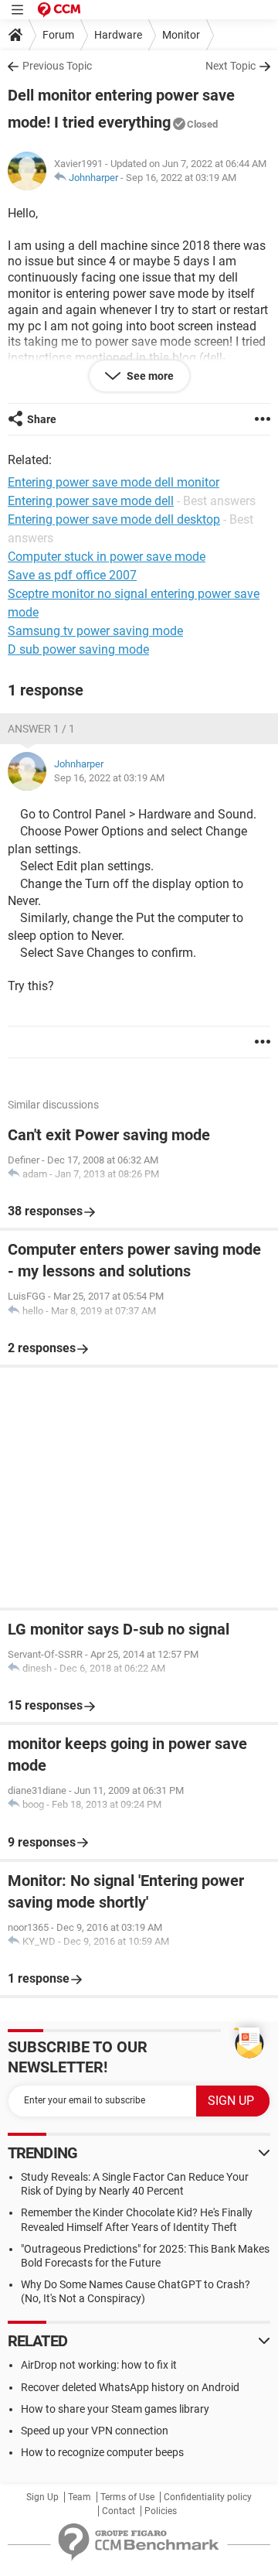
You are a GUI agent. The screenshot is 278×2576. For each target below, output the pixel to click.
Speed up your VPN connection (95, 2431)
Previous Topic (57, 66)
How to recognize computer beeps (102, 2452)
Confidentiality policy (208, 2497)
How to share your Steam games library (115, 2409)
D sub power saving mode (78, 649)
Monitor (181, 35)
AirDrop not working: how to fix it (99, 2365)
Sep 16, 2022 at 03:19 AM (181, 178)
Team (80, 2497)
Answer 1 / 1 (41, 729)
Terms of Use (127, 2497)
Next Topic (231, 66)
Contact (119, 2511)
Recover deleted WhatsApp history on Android (130, 2387)
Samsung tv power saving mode (95, 631)
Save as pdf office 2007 (72, 575)
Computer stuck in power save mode (107, 557)
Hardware (118, 35)
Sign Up (42, 2497)
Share (42, 419)
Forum (58, 35)
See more (149, 376)
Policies (161, 2511)
